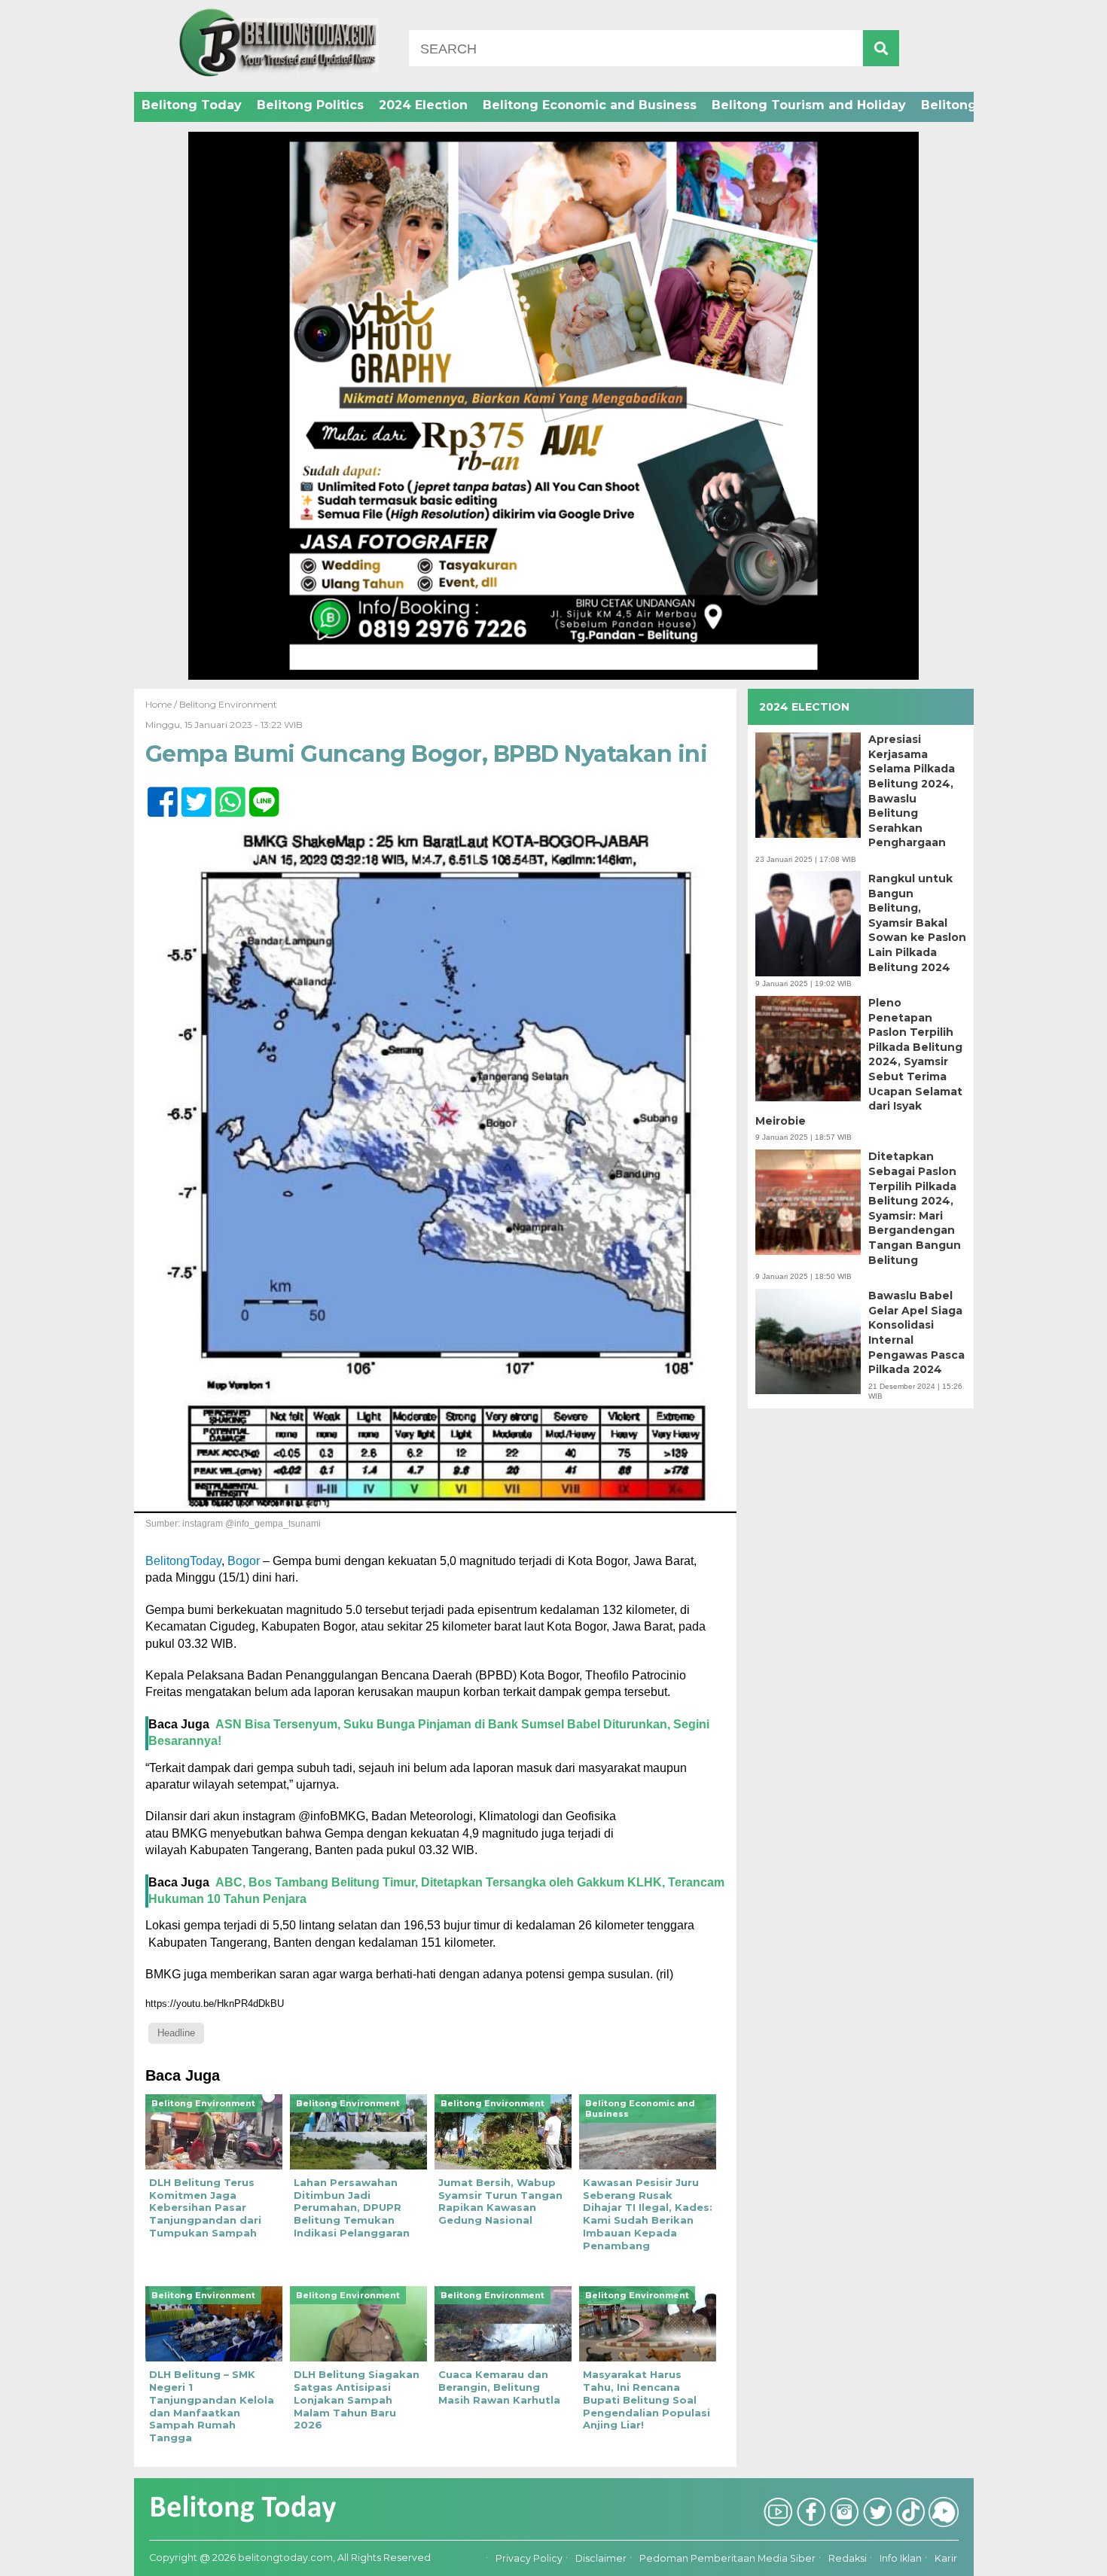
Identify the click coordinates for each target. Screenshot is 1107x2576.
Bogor (244, 1561)
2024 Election (423, 105)
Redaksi (848, 2559)
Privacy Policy (529, 2559)
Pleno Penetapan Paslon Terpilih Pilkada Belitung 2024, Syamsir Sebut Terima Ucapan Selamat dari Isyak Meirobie (859, 1062)
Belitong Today (192, 105)
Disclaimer (601, 2559)
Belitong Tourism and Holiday (809, 105)
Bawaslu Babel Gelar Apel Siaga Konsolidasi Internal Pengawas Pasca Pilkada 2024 (916, 1332)
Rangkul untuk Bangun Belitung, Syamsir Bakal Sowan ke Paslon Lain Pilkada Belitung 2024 (917, 922)
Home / (162, 704)
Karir (946, 2559)
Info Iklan (901, 2559)
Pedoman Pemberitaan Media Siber (727, 2559)
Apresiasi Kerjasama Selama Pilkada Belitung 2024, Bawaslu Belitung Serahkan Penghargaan (912, 791)
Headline (176, 2033)
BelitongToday (183, 1561)
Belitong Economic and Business (590, 105)
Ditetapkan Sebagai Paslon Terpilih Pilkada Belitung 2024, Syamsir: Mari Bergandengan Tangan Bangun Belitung (915, 1208)
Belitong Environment (228, 704)
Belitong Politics (310, 105)
